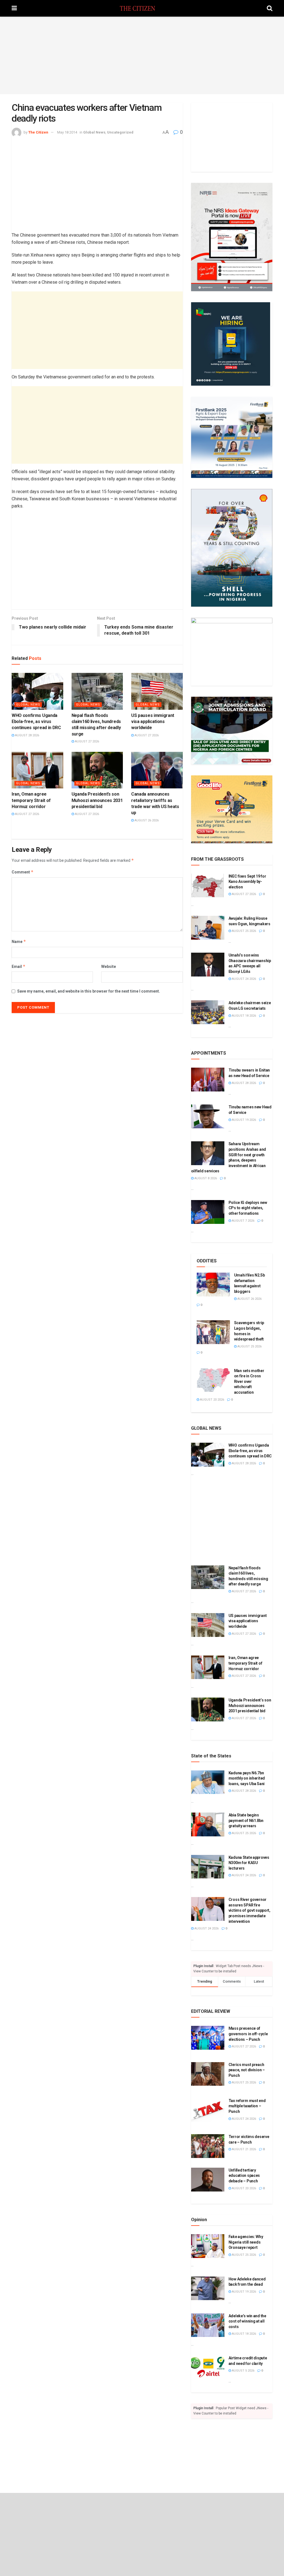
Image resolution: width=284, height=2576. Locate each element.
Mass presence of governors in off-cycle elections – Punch (248, 2034)
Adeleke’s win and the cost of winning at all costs (247, 2321)
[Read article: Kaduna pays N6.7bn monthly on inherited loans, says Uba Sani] (208, 1782)
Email (19, 966)
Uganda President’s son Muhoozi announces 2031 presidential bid (97, 800)
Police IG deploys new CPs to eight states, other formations (248, 1208)
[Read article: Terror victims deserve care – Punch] (208, 2146)
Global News (94, 132)
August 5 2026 (243, 2371)
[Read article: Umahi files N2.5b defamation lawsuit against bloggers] (213, 1285)
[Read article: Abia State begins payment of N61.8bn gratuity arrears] (208, 1824)
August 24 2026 (244, 979)
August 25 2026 (244, 931)
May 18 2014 (67, 132)
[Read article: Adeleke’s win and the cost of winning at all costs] (208, 2325)
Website (109, 967)
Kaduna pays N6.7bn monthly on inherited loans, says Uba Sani (247, 1778)
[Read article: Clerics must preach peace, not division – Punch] (208, 2074)
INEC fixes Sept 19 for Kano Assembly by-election (247, 882)
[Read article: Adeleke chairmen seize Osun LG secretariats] (208, 1012)
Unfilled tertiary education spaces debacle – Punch (244, 2176)
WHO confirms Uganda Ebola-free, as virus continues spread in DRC (36, 722)
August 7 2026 (243, 1221)
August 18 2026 (244, 1016)
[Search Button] (270, 8)
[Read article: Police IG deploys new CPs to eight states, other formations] (208, 1212)
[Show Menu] (14, 8)
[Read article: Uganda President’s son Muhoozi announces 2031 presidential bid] (97, 770)
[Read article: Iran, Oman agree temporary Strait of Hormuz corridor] (37, 770)
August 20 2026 (212, 1400)
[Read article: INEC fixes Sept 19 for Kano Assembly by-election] (208, 886)
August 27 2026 (87, 741)
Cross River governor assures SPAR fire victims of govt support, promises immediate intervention (249, 1910)
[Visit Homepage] (142, 8)
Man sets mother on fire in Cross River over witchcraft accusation (249, 1381)
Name (19, 941)
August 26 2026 (146, 820)
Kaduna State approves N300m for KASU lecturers (249, 1863)
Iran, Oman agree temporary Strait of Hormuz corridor (31, 800)
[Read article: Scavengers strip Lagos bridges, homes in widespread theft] (213, 1332)
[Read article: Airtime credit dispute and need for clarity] (208, 2367)
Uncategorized (120, 132)
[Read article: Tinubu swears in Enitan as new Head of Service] (208, 1080)
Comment (23, 872)
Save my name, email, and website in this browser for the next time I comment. (89, 991)
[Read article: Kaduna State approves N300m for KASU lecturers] (208, 1867)
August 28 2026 (27, 735)
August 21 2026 (244, 2149)
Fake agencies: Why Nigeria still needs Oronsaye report (246, 2242)
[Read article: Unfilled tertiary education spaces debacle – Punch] (208, 2180)
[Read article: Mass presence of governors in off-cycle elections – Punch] (208, 2038)
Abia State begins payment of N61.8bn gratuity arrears (246, 1820)
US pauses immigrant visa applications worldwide (153, 722)
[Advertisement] (142, 55)
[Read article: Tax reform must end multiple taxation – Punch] (208, 2110)
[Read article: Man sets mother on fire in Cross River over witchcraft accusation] (213, 1380)
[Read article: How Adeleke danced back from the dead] (208, 2288)
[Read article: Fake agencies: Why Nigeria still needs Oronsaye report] (208, 2246)
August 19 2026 (244, 1120)
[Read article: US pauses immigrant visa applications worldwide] (157, 691)
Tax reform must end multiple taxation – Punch (247, 2106)
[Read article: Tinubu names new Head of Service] (208, 1116)
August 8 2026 (205, 1178)
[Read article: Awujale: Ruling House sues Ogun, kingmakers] (208, 928)
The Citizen (38, 132)
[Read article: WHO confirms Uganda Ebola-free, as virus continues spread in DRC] (37, 691)
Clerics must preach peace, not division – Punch (247, 2070)
